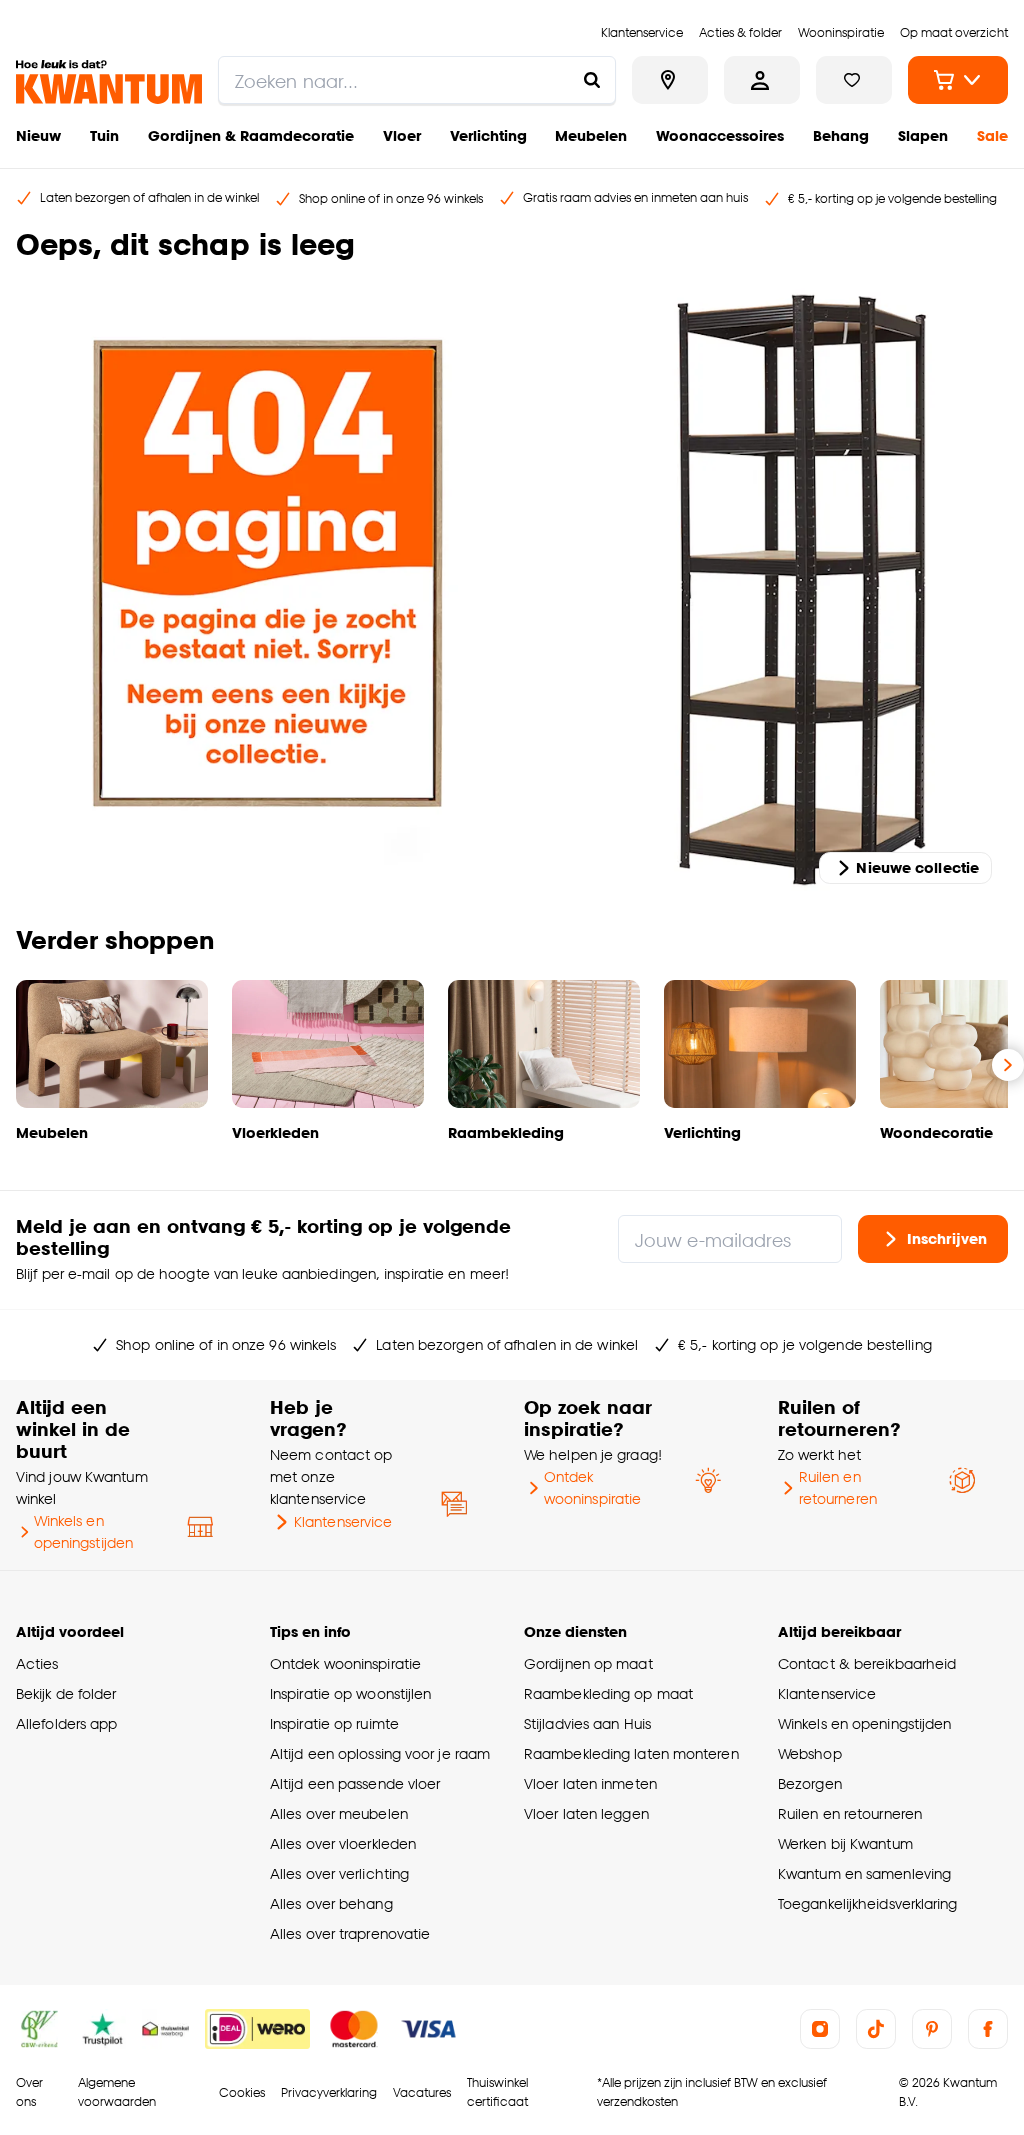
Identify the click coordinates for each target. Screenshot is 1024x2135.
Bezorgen (810, 1783)
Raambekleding (506, 1132)
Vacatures (422, 2092)
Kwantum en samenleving (864, 1873)
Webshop (810, 1753)
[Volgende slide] (1008, 1065)
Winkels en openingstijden (83, 1531)
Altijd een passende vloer (355, 1783)
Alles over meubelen (339, 1813)
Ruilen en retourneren (838, 1487)
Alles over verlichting (339, 1873)
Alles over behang (331, 1903)
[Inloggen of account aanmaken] (762, 80)
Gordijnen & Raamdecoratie (251, 135)
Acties (37, 1663)
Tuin (104, 135)
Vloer (402, 135)
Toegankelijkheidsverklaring (868, 1903)
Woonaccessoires (720, 135)
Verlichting (488, 135)
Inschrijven (947, 1238)
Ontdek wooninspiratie (592, 1487)
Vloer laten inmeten (590, 1783)
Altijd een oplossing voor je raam (380, 1753)
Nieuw (38, 135)
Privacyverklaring (329, 2092)
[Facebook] (988, 2029)
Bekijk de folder (66, 1693)
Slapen (923, 135)
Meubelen (591, 135)
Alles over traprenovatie (350, 1933)
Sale (992, 135)
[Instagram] (820, 2029)
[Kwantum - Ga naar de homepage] (109, 82)
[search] (417, 80)
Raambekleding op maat (608, 1693)
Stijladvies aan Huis (587, 1723)
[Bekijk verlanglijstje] (854, 80)
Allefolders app (66, 1723)
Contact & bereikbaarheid (867, 1663)
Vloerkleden (275, 1132)
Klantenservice (343, 1521)
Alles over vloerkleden (343, 1843)
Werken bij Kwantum (845, 1843)
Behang (841, 135)
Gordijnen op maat (588, 1663)
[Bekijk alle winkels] (670, 80)
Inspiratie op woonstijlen (350, 1693)
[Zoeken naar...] (592, 80)
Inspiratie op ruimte (334, 1723)
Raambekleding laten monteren (631, 1753)
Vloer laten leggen (586, 1813)
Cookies (242, 2092)
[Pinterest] (932, 2029)
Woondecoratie (936, 1132)
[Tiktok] (876, 2029)
